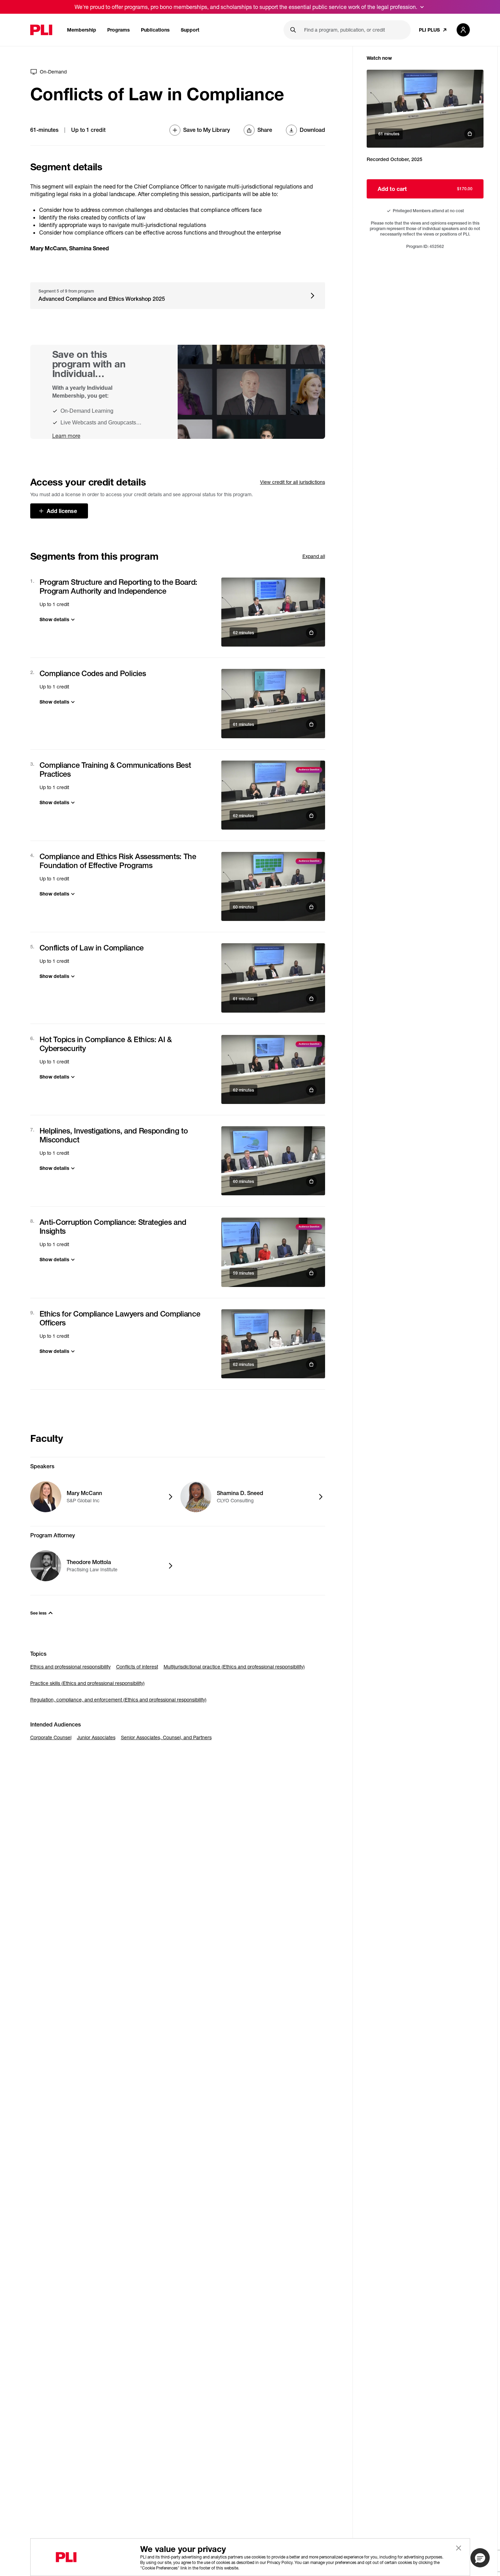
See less (38, 1613)
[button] (480, 2558)
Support (190, 30)
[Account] (463, 30)
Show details (54, 619)
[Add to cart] (273, 612)
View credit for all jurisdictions (293, 482)
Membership (82, 30)
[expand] (422, 7)
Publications (155, 30)
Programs (119, 30)
